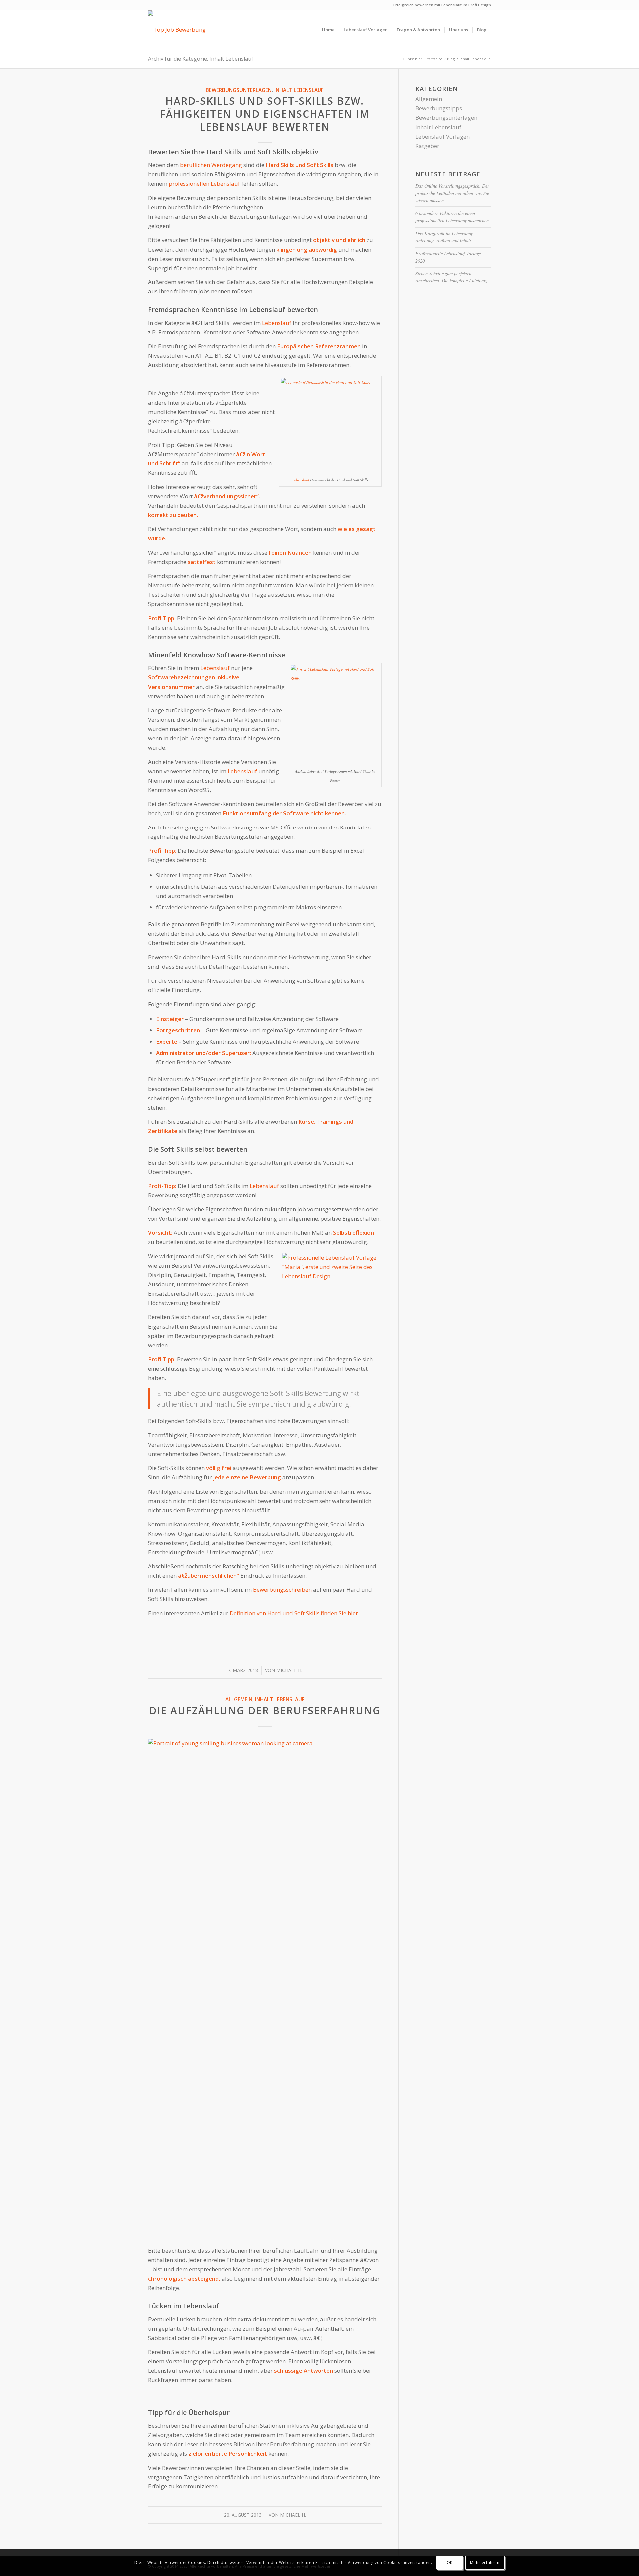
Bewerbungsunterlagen (239, 90)
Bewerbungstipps (439, 108)
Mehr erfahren (485, 2563)
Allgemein (239, 1699)
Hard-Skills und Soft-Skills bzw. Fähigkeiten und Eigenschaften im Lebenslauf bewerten (265, 114)
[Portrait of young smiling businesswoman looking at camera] (265, 1988)
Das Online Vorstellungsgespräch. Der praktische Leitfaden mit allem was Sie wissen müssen (452, 193)
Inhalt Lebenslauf (299, 90)
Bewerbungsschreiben (282, 1590)
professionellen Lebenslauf (204, 184)
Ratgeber (427, 146)
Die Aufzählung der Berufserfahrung (265, 1710)
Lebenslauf (277, 323)
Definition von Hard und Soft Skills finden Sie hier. (295, 1613)
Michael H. (289, 1670)
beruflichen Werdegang (211, 165)
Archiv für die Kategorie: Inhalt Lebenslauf (201, 59)
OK (450, 2563)
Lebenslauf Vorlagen (442, 137)
